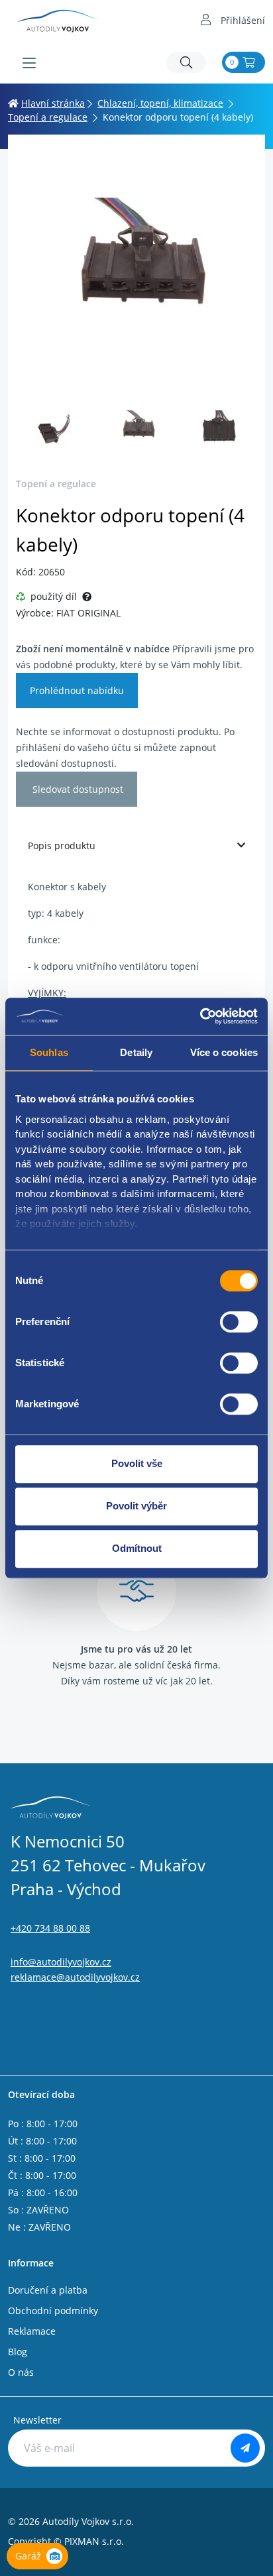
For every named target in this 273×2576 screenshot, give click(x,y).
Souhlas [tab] (49, 1052)
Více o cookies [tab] (224, 1052)
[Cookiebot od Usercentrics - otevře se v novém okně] (200, 1016)
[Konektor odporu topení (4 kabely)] (136, 271)
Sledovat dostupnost (77, 789)
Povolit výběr (136, 1506)
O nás (21, 2372)
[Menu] (29, 63)
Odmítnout (137, 1548)
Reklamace (32, 2331)
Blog (18, 2352)
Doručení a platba (48, 2290)
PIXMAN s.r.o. (94, 2541)
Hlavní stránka (53, 103)
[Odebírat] (245, 2448)
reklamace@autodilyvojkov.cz (75, 1977)
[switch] (239, 1322)
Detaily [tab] (136, 1052)
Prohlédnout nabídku (77, 690)
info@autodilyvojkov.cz (61, 1962)
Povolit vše (137, 1463)
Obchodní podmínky (53, 2311)
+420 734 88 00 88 (50, 1928)
